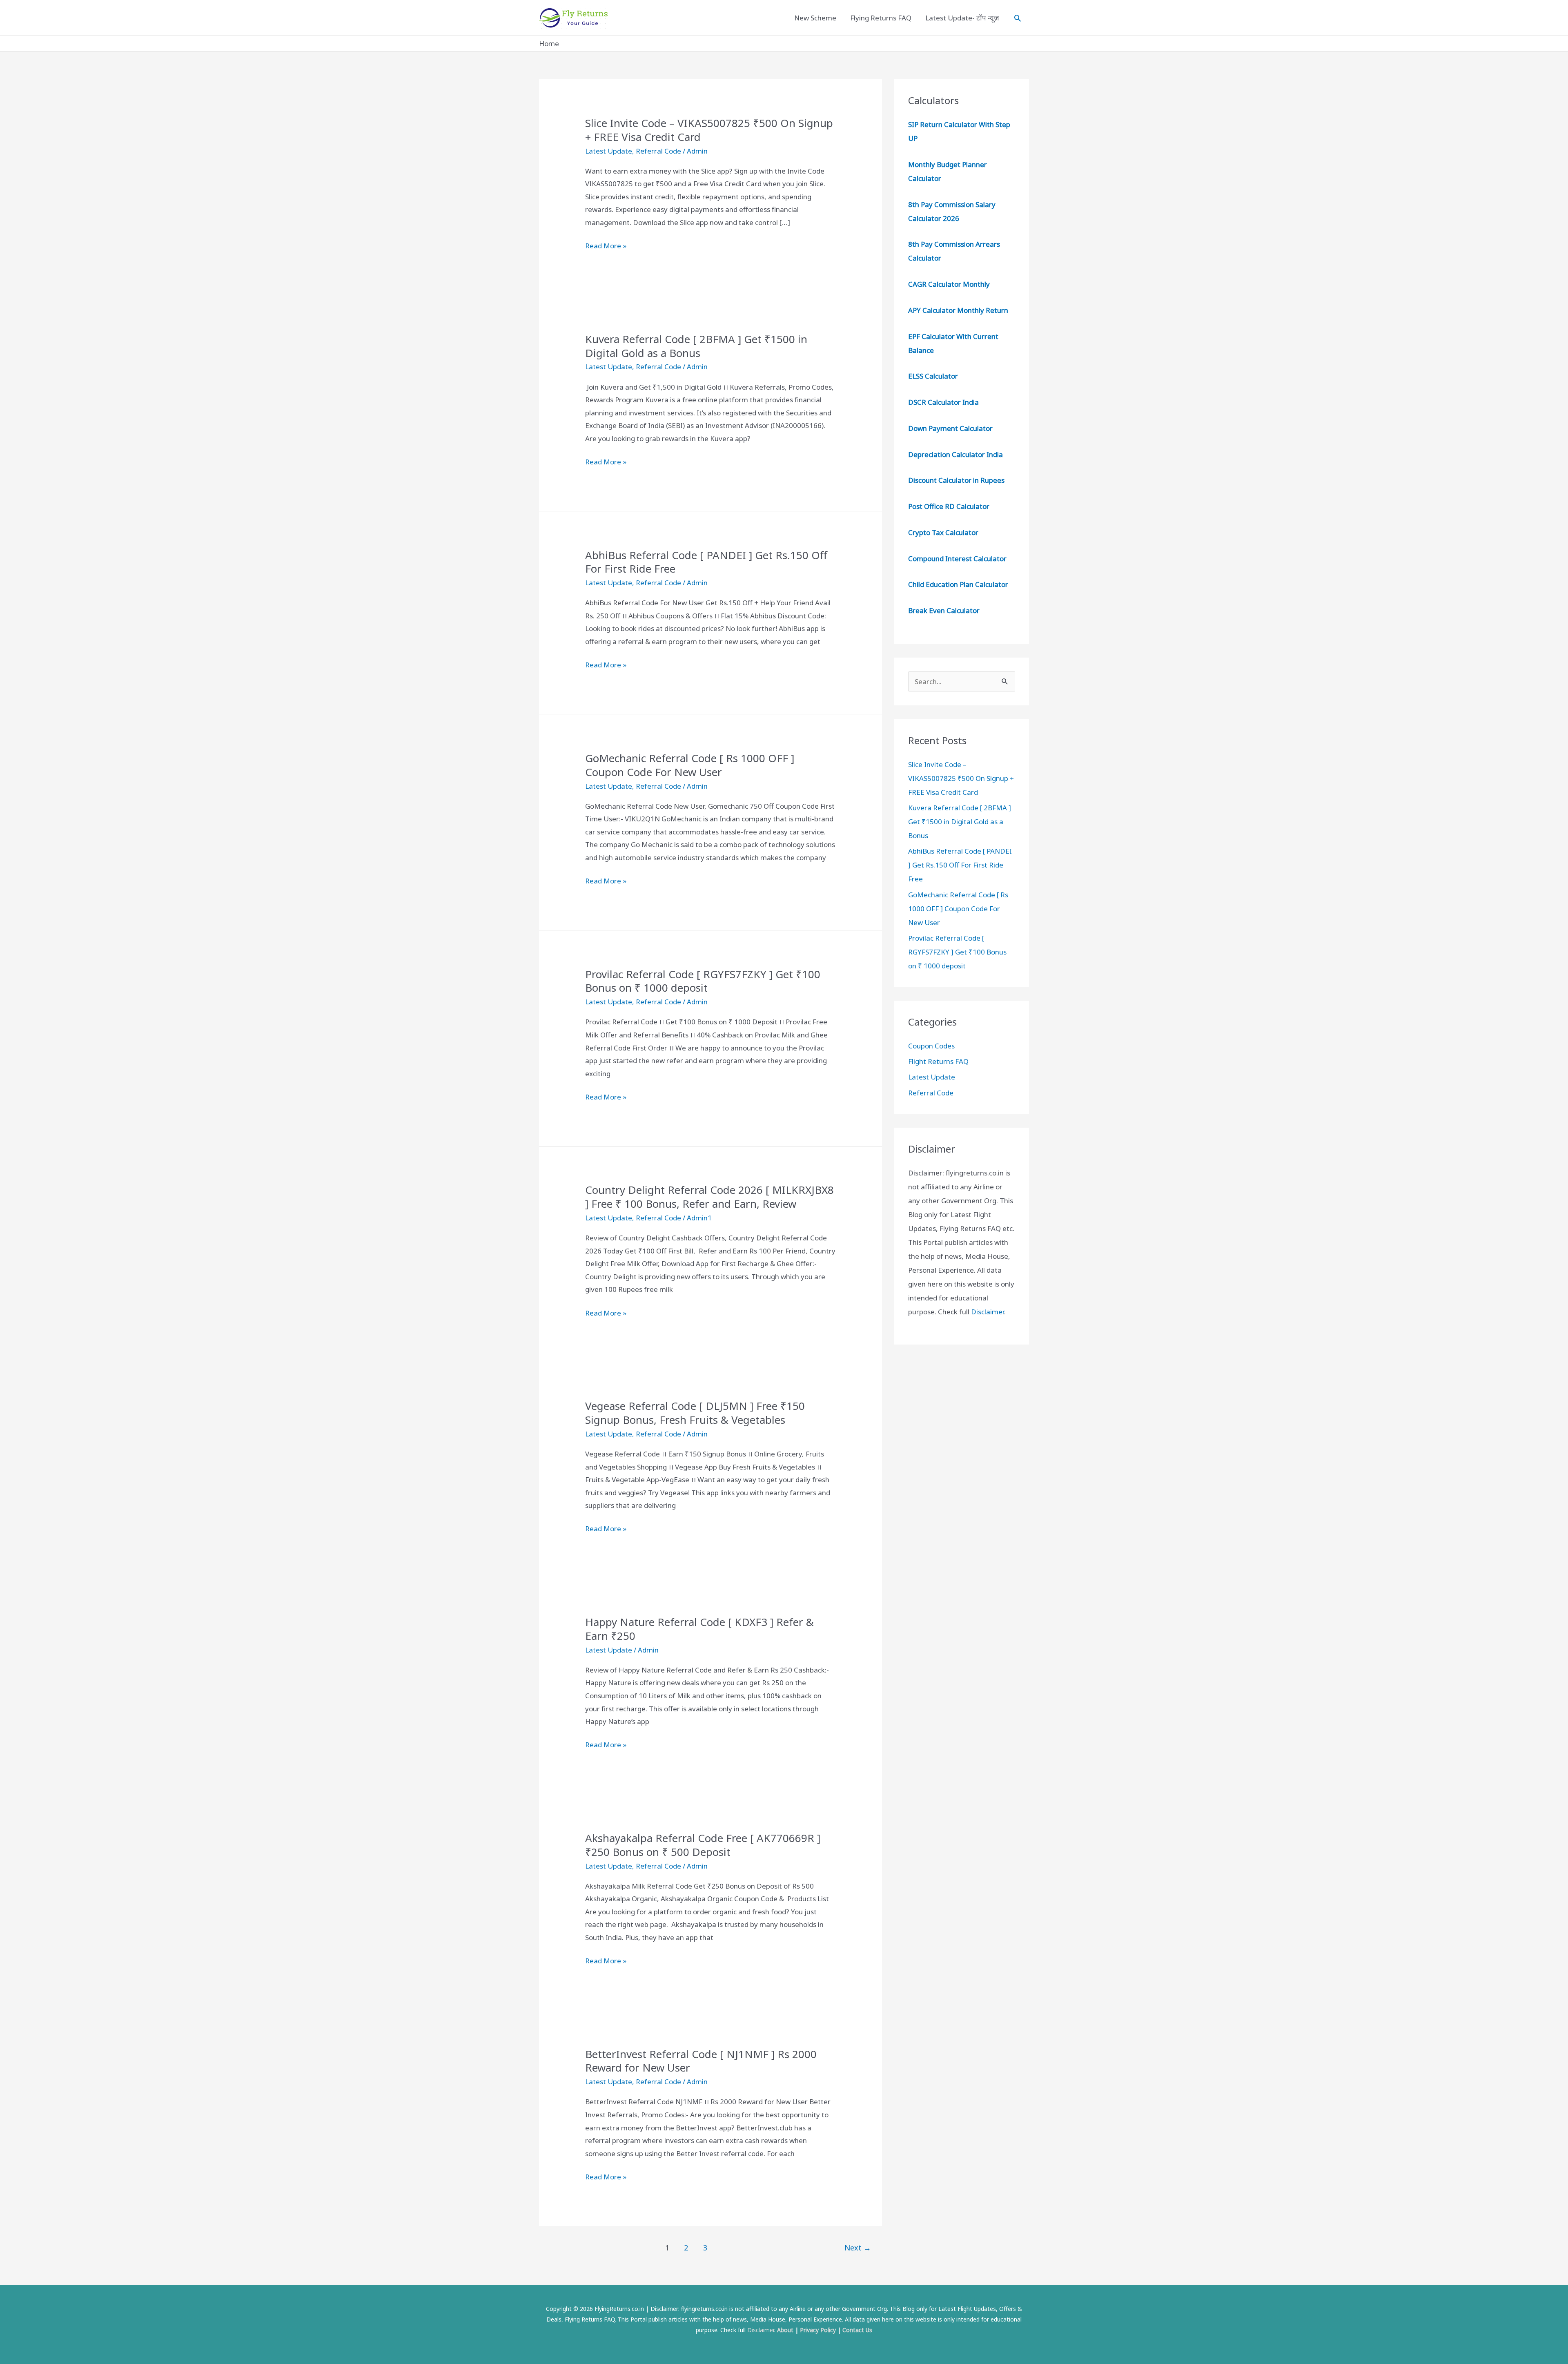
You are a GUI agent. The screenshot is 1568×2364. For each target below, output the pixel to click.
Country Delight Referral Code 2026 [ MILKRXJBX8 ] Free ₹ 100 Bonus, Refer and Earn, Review (709, 1197)
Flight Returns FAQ (938, 1061)
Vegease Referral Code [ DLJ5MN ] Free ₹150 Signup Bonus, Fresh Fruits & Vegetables (695, 1413)
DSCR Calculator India (943, 402)
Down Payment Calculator (951, 428)
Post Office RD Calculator (949, 506)
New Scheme (815, 18)
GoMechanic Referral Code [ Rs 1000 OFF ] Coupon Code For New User (690, 765)
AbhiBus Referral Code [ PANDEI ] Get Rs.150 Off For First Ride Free (706, 562)
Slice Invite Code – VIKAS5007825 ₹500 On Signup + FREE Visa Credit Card (709, 130)
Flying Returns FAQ (881, 18)
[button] (1018, 18)
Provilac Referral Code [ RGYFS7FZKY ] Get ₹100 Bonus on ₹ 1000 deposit (703, 981)
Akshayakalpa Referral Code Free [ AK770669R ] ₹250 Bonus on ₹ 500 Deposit (703, 1845)
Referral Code (658, 151)
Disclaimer (988, 1312)
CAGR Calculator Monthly (949, 284)
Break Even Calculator (944, 610)
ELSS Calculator (933, 376)
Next (858, 2248)
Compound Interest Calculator (957, 559)
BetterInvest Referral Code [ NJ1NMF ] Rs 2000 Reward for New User (701, 2061)
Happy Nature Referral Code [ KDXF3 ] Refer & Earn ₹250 (699, 1629)
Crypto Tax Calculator (943, 532)
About (785, 2330)
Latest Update (609, 151)
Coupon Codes (931, 1046)
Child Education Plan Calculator (958, 584)
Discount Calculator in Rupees (956, 480)
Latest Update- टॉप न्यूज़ (962, 18)
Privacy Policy (818, 2330)
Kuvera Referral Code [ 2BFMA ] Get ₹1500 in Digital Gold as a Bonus (696, 346)
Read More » (606, 246)
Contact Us (857, 2330)
